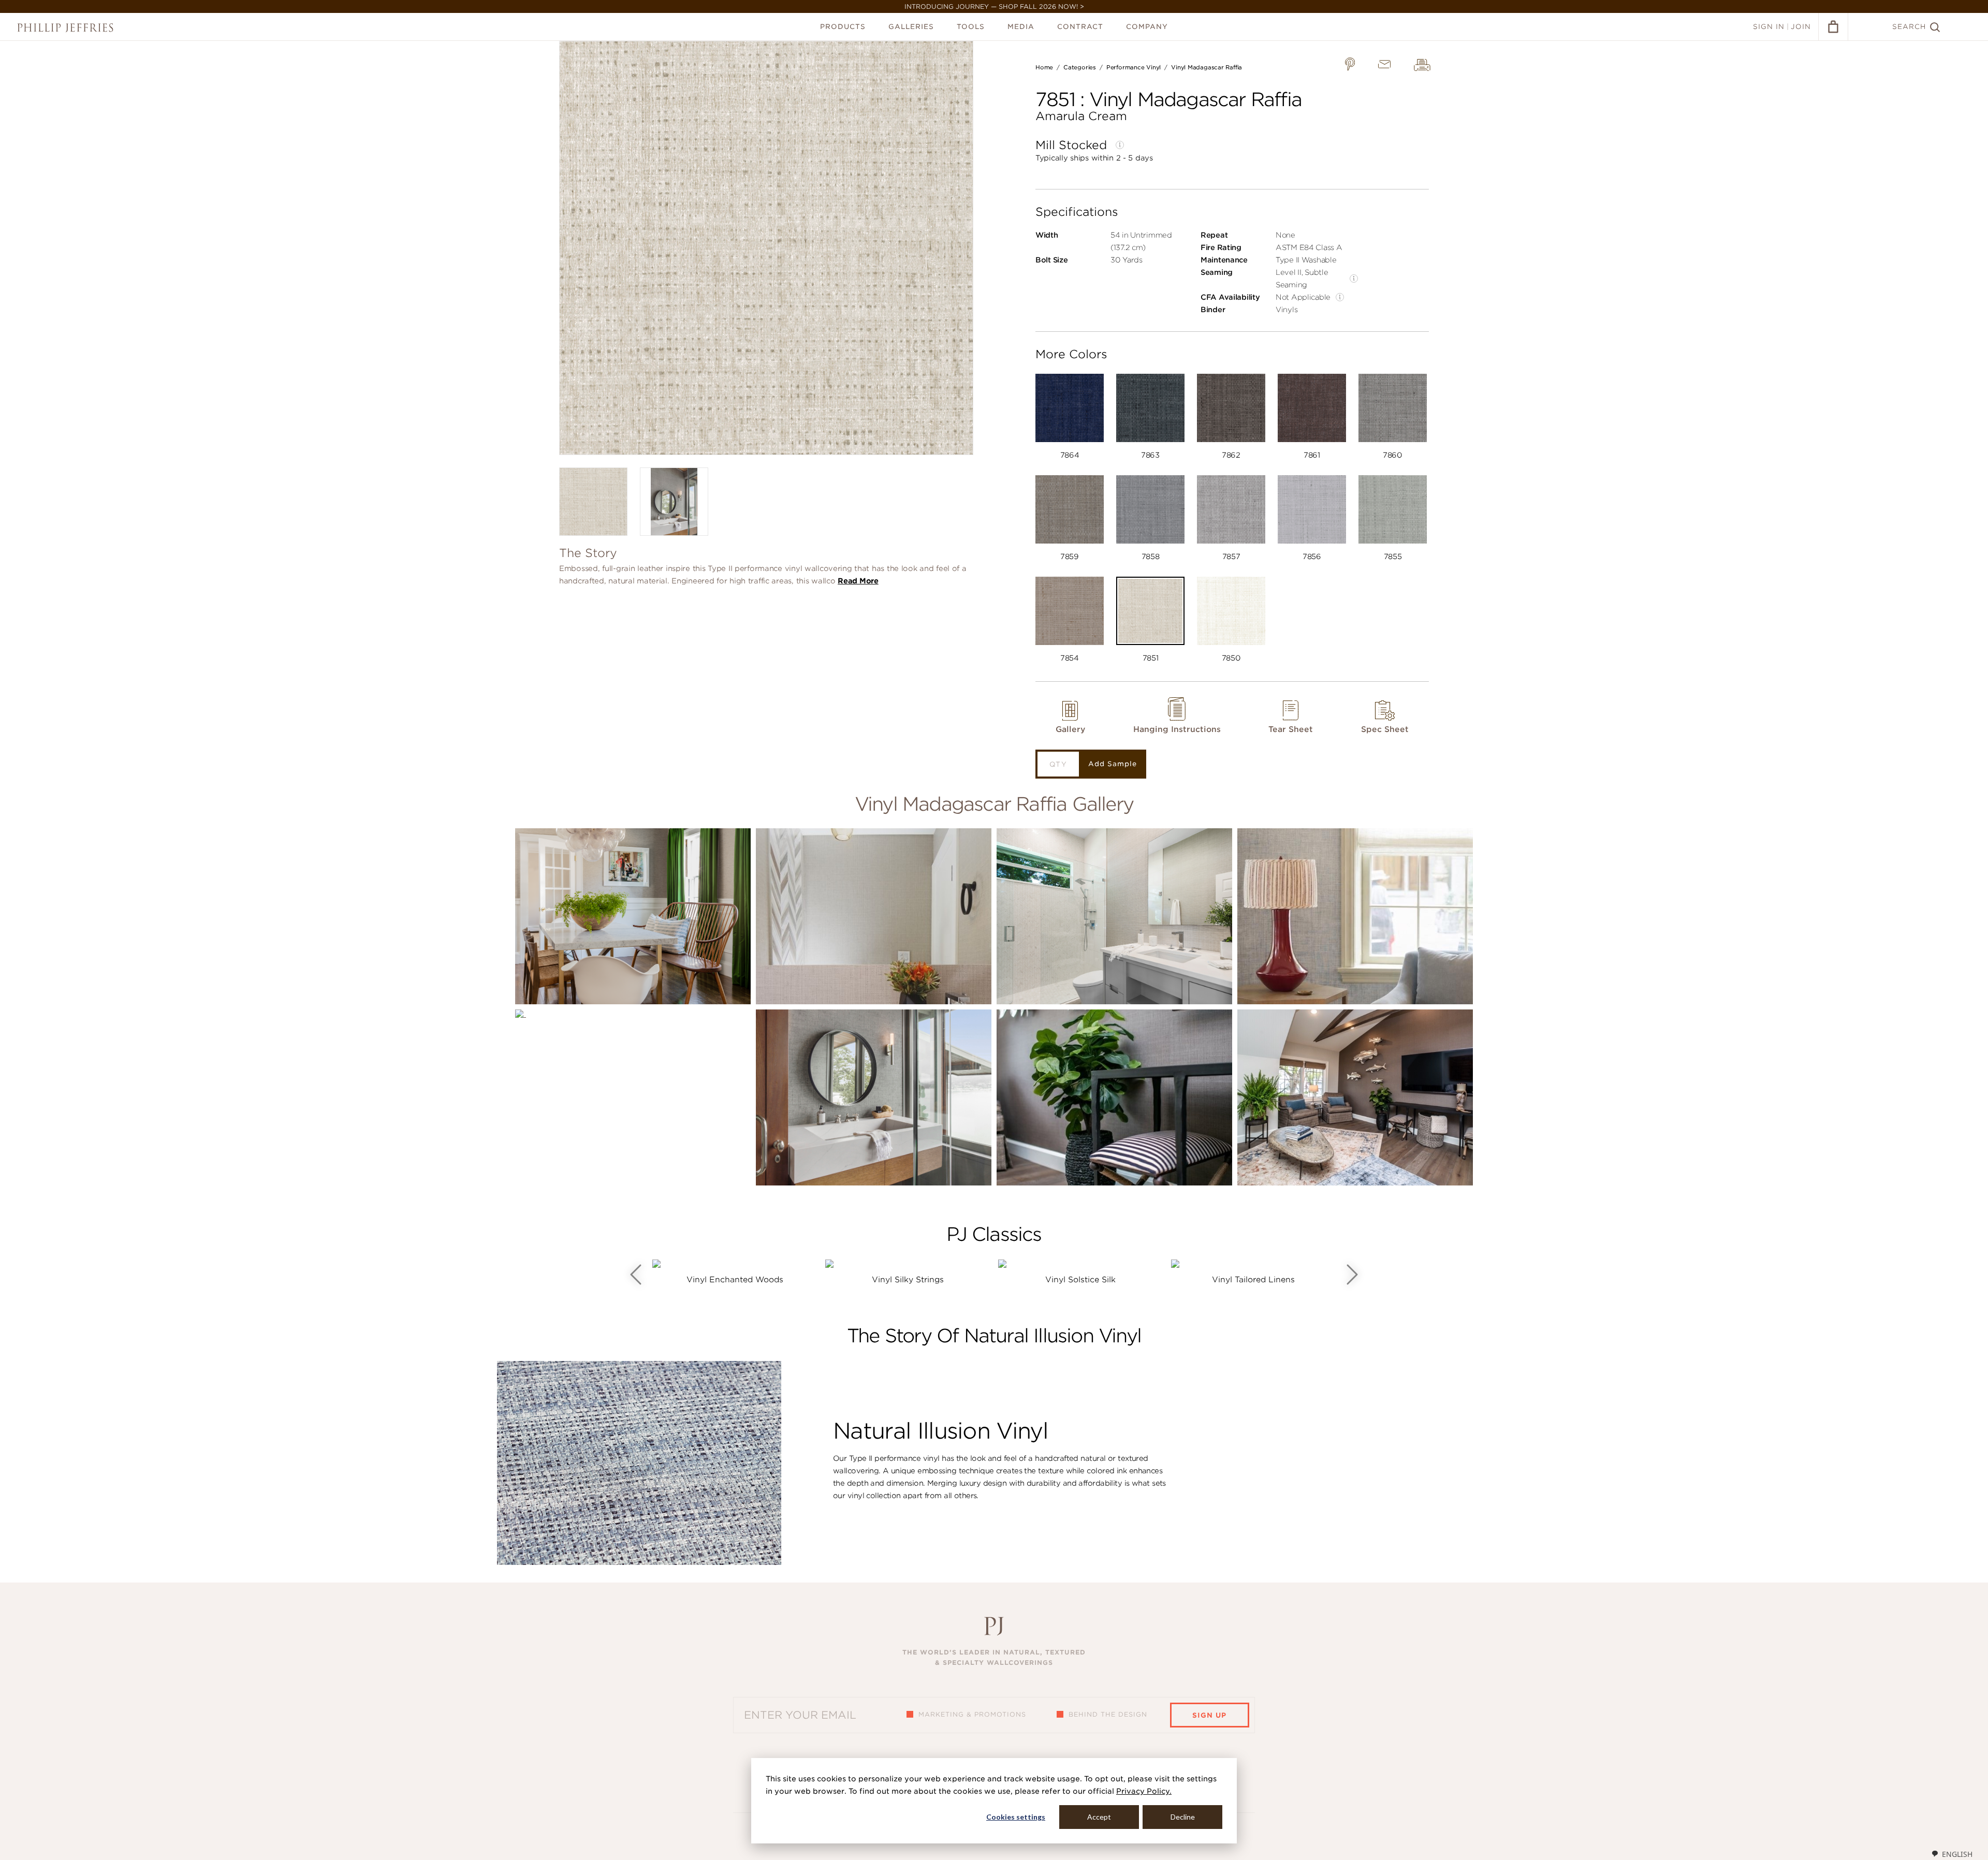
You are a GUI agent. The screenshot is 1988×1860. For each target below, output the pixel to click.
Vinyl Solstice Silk (1080, 1280)
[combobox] (1952, 1854)
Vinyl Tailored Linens (1253, 1280)
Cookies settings (1016, 1817)
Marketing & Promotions (972, 1714)
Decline (1183, 1817)
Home (1044, 67)
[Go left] (636, 1275)
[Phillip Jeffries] (65, 28)
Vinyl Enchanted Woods (735, 1280)
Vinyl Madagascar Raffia (1207, 67)
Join (1801, 27)
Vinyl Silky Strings (908, 1280)
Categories (1080, 67)
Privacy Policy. (1144, 1791)
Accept (1099, 1817)
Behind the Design (1108, 1714)
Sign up (1209, 1715)
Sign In (1769, 27)
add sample (1113, 764)
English (1957, 1854)
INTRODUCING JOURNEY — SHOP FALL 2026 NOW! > (994, 6)
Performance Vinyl (1134, 67)
